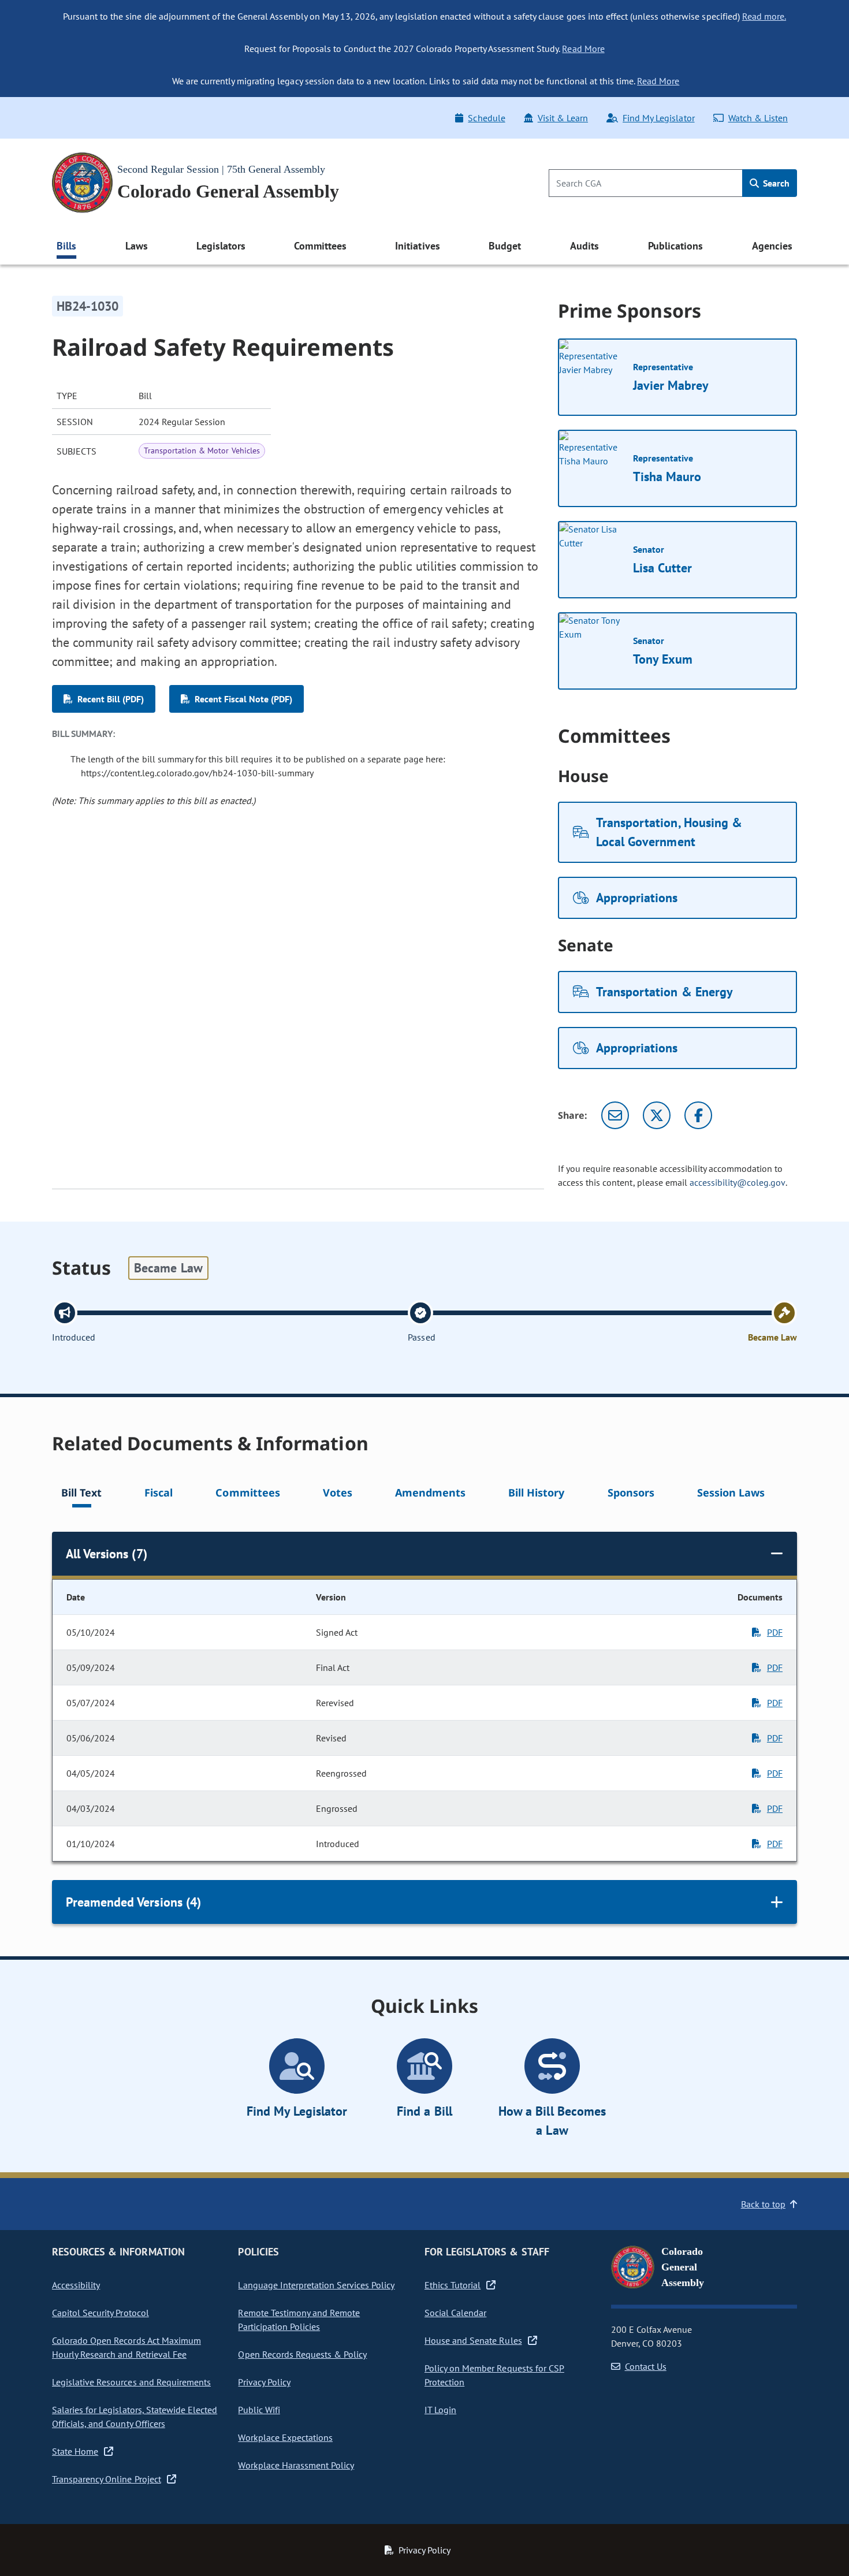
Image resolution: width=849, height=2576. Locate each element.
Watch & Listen (758, 118)
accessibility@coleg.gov (738, 1182)
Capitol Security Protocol (100, 2313)
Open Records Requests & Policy (302, 2354)
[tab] (81, 1494)
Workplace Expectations (285, 2437)
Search (775, 183)
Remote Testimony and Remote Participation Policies (299, 2320)
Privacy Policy (264, 2382)
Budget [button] (505, 246)
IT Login (440, 2410)
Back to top (763, 2204)
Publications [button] (675, 246)
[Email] (615, 1115)
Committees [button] (320, 246)
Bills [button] (66, 246)
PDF (775, 1632)
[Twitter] (657, 1115)
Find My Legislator (658, 118)
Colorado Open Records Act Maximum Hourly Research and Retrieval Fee (126, 2347)
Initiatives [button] (417, 246)
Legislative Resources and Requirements (131, 2382)
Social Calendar (455, 2313)
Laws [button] (137, 246)
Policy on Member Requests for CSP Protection (494, 2375)
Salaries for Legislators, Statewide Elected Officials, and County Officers (135, 2417)
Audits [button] (584, 246)
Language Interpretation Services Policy (316, 2285)
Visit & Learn (563, 118)
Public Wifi (259, 2410)
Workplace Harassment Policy (296, 2465)
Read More (583, 49)
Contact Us (646, 2366)
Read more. (764, 16)
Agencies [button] (772, 246)
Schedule (486, 118)
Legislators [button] (221, 246)
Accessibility (76, 2285)
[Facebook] (698, 1115)
